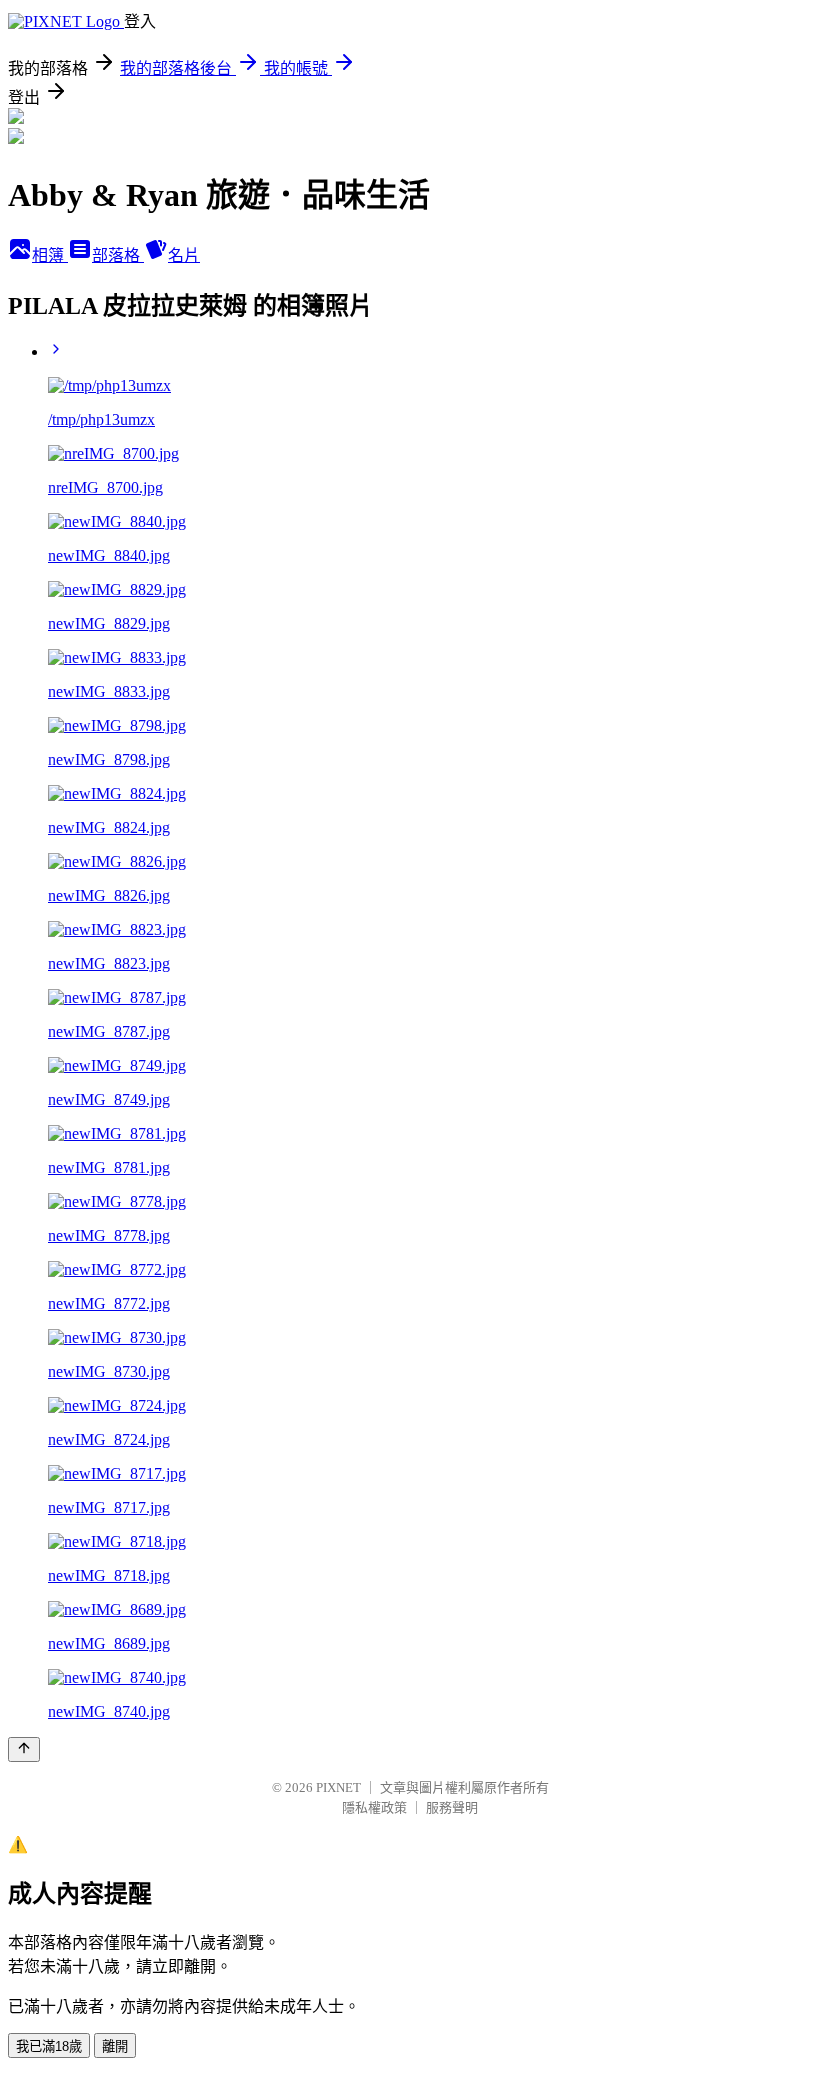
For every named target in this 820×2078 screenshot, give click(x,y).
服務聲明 (452, 1807)
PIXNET (338, 1787)
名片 (184, 255)
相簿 (50, 255)
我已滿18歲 (49, 2046)
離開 (115, 2046)
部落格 (118, 255)
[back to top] (24, 1749)
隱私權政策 (374, 1807)
